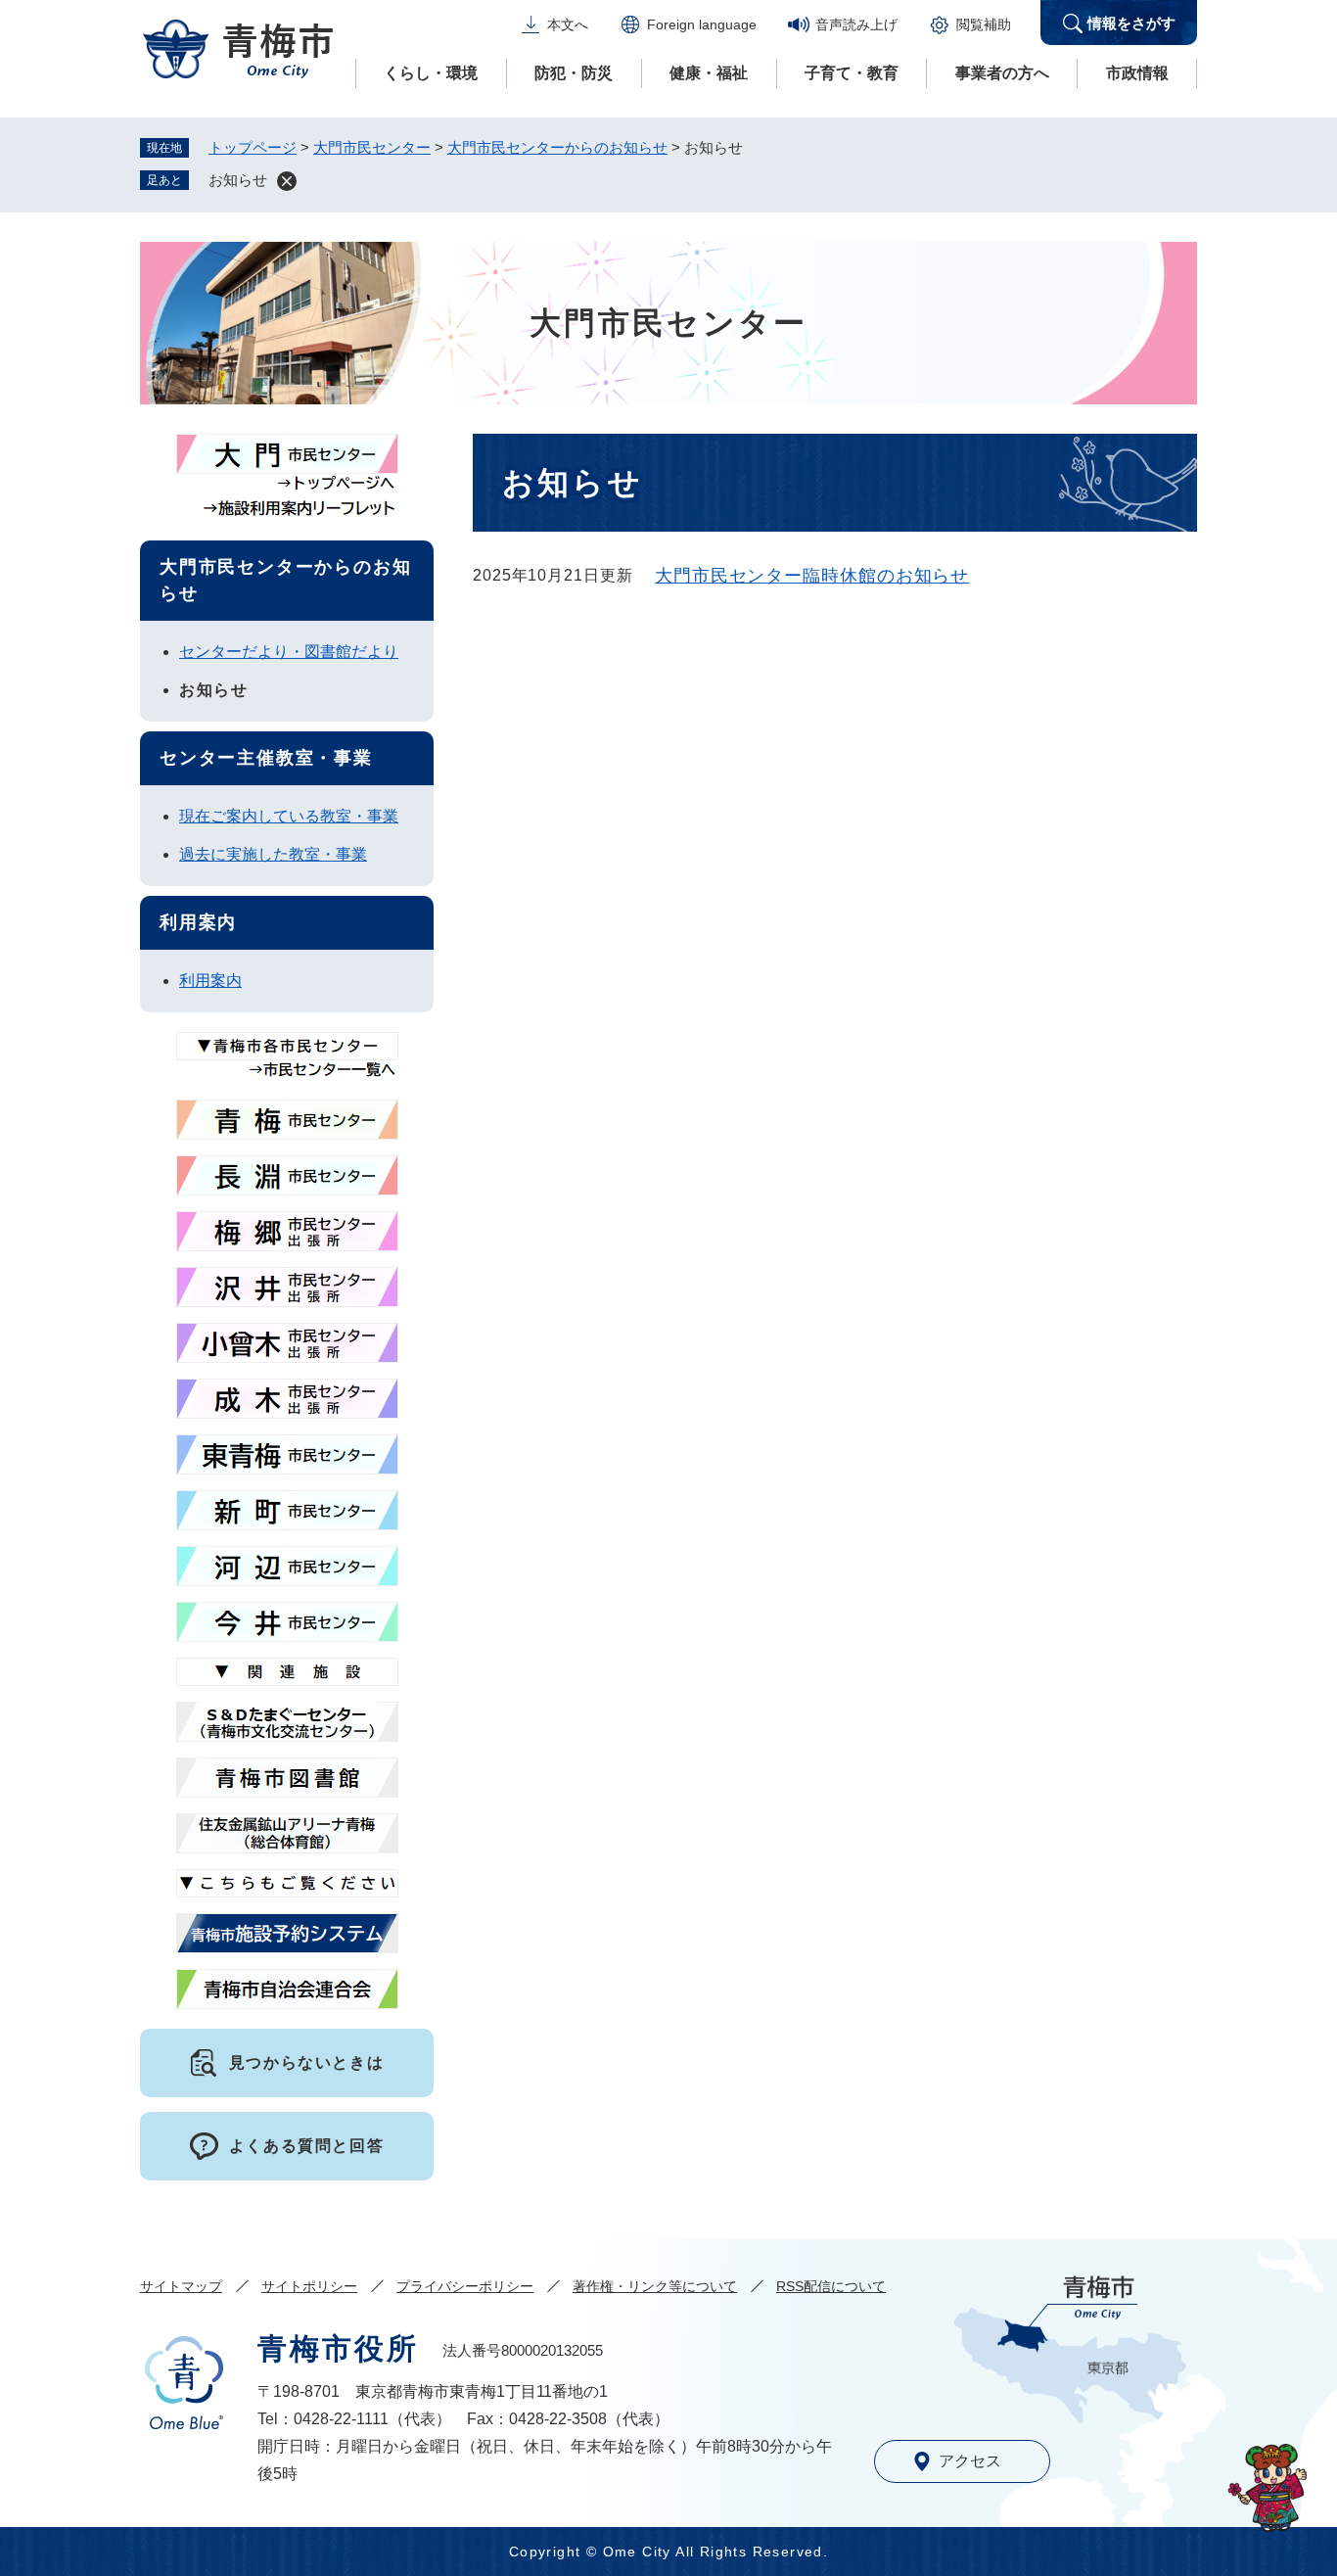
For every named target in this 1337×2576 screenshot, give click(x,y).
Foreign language (702, 24)
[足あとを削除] (287, 181)
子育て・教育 (852, 73)
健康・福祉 (709, 73)
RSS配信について (831, 2286)
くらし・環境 (431, 73)
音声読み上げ (856, 24)
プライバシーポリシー (465, 2286)
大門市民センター (372, 147)
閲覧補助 (984, 24)
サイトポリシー (309, 2286)
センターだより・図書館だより (289, 652)
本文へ (568, 24)
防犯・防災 (574, 73)
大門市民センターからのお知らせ (557, 147)
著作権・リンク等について (655, 2286)
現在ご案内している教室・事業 (289, 816)
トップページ (253, 147)
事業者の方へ (1002, 73)
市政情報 (1137, 73)
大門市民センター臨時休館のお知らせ (812, 576)
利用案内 (210, 981)
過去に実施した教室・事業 (273, 854)
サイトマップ (181, 2286)
